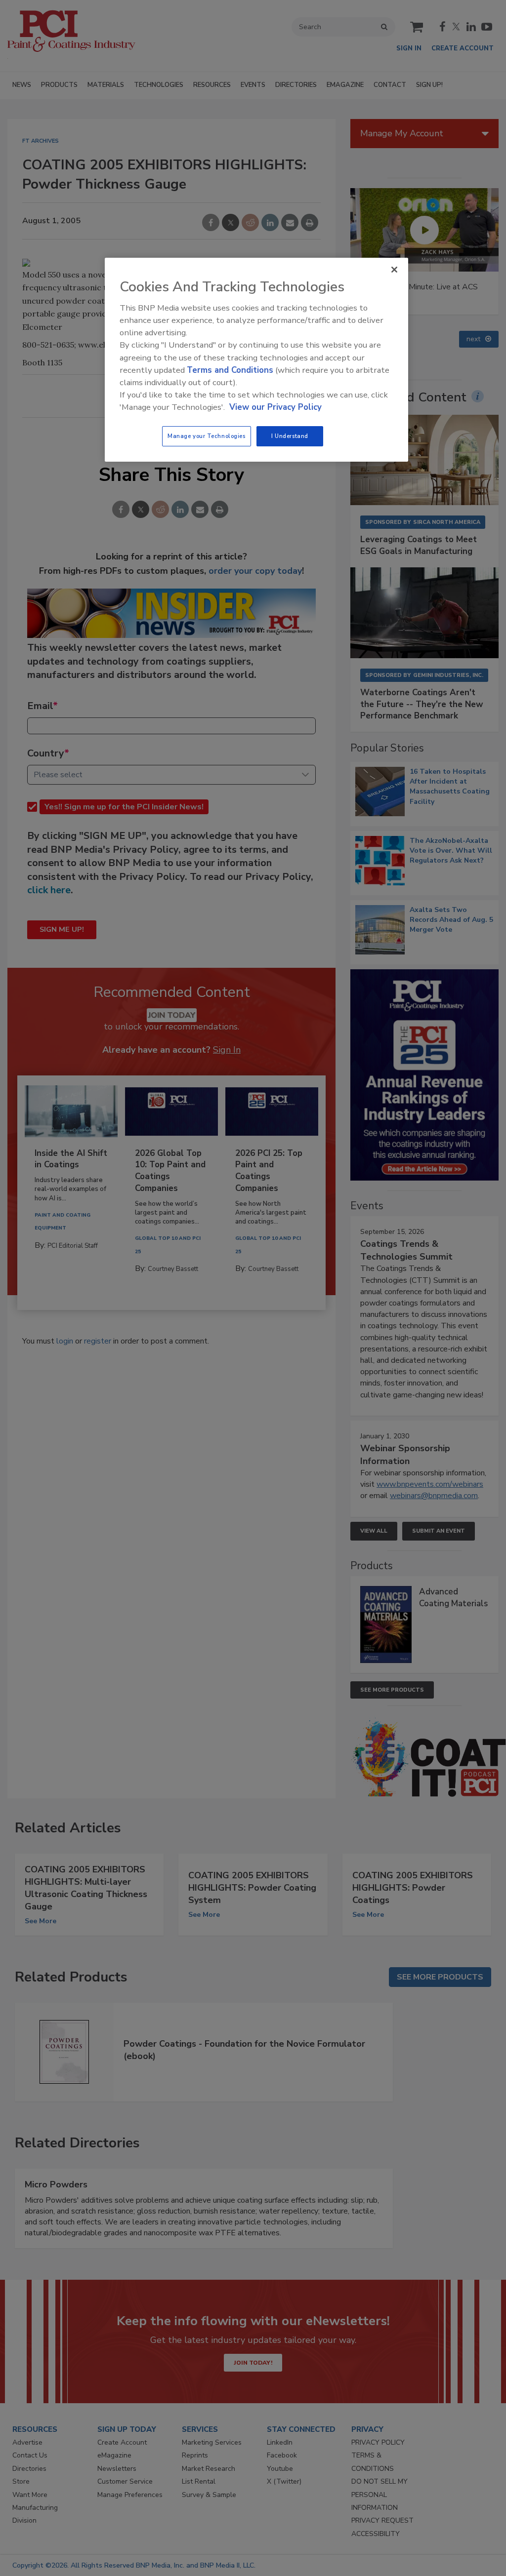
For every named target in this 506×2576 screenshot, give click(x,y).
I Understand (290, 436)
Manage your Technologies (207, 436)
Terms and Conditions (230, 370)
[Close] (394, 270)
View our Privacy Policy (275, 407)
